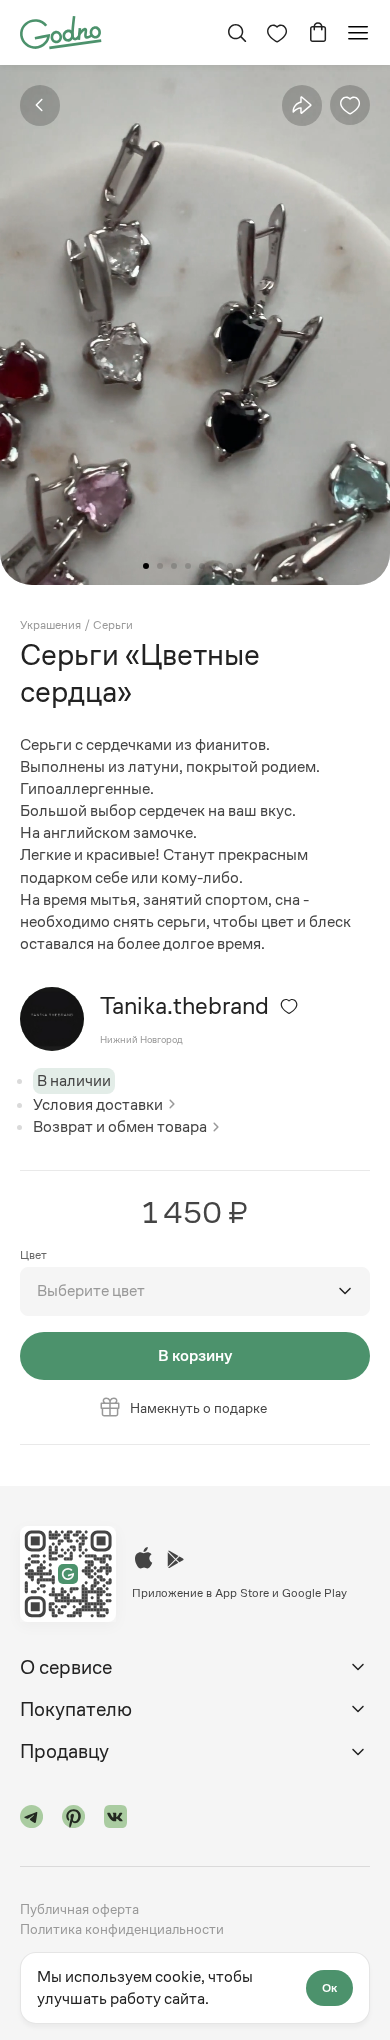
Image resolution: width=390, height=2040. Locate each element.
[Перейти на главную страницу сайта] (60, 30)
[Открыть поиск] (237, 33)
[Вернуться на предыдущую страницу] (40, 105)
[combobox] (195, 1291)
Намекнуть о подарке (198, 1408)
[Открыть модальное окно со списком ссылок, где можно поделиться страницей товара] (302, 105)
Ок (329, 1988)
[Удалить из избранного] (350, 105)
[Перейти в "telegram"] (32, 1819)
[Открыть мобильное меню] (358, 33)
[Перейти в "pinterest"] (74, 1819)
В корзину (195, 1355)
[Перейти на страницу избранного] (277, 33)
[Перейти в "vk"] (116, 1819)
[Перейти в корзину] (318, 33)
